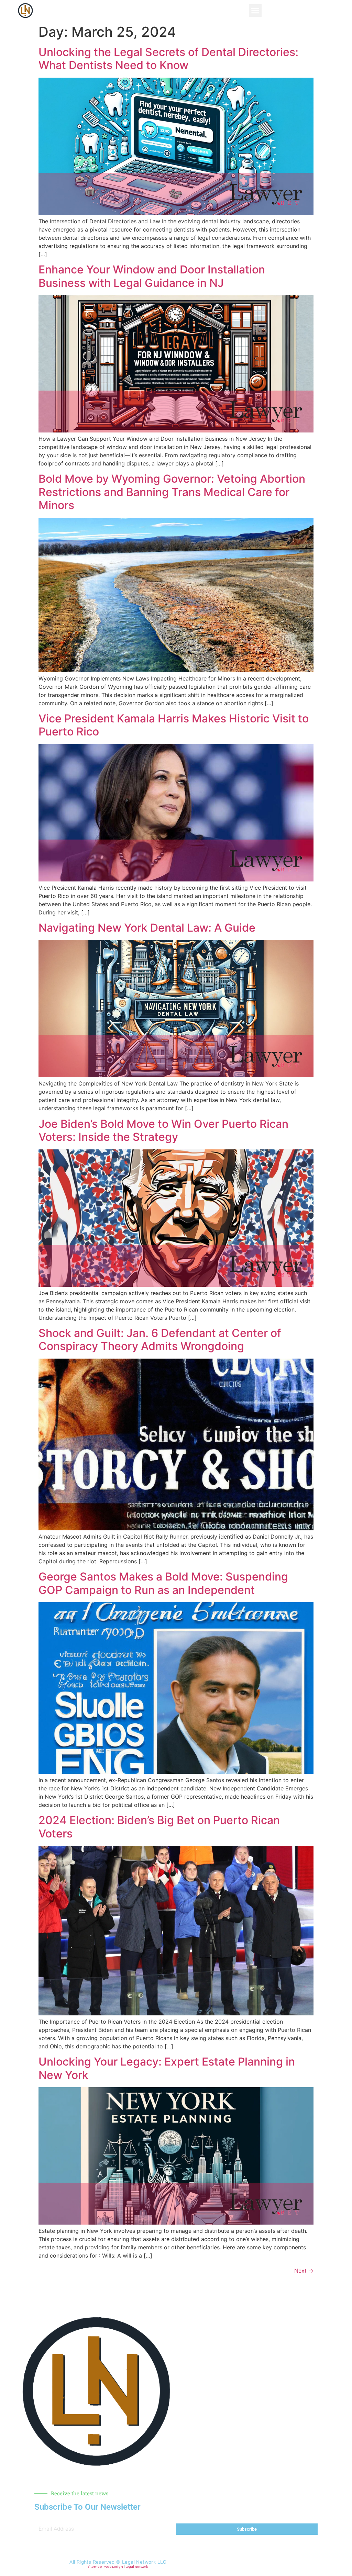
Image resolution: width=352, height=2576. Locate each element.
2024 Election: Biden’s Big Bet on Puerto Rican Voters (159, 1827)
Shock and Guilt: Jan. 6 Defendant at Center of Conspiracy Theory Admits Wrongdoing (160, 1340)
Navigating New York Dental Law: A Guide (147, 928)
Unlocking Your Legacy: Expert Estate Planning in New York (167, 2068)
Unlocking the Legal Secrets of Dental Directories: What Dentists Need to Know (168, 59)
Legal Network (137, 2567)
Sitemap (95, 2567)
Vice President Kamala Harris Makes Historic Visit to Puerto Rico (174, 725)
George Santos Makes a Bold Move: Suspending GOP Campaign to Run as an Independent (163, 1583)
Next (304, 2271)
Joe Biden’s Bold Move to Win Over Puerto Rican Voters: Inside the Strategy (163, 1130)
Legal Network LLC (144, 2562)
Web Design (114, 2567)
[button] (255, 11)
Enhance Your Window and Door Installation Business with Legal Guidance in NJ (152, 276)
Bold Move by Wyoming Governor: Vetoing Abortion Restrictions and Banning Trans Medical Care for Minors (172, 492)
